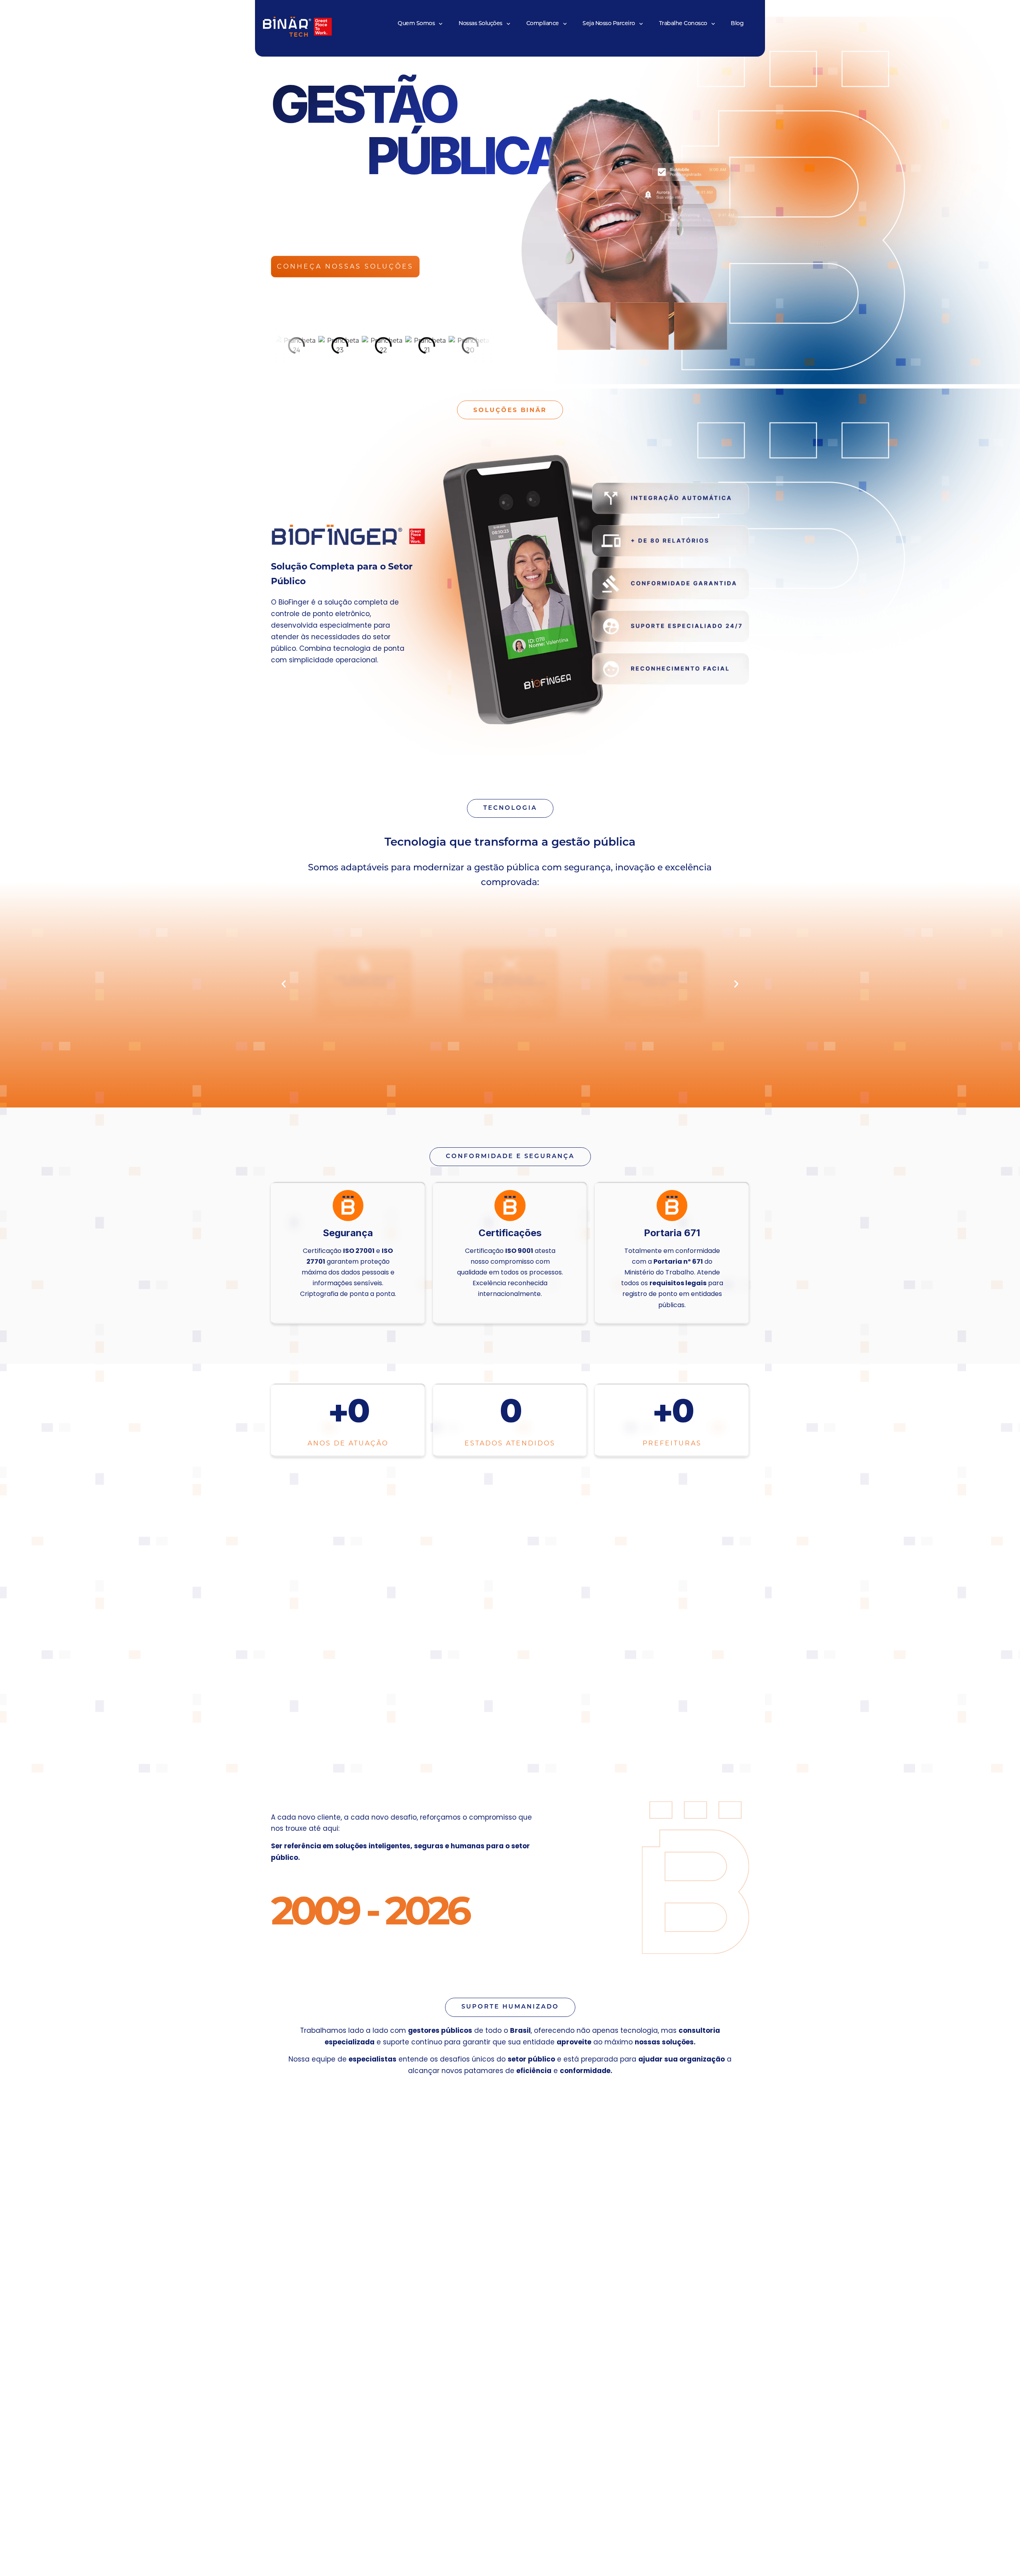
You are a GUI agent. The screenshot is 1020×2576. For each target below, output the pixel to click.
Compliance (543, 24)
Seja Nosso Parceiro (609, 24)
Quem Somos (416, 24)
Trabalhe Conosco (683, 24)
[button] (284, 984)
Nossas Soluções (481, 24)
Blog (737, 24)
